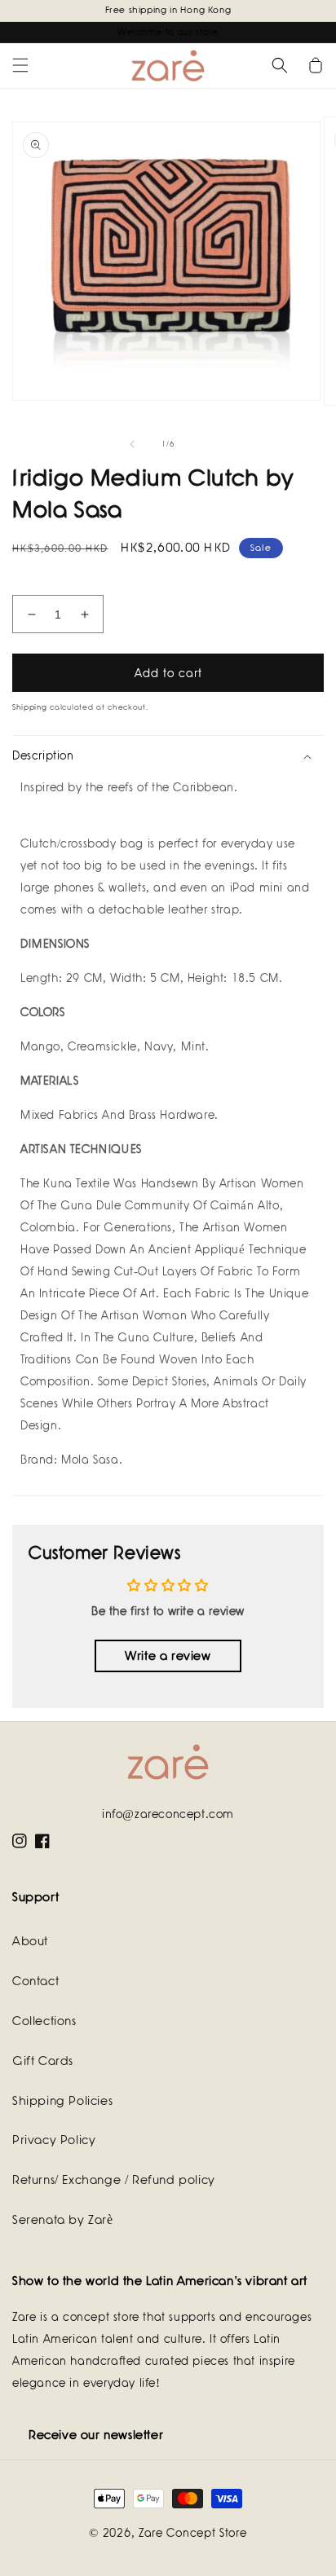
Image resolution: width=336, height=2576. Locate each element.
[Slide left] (132, 444)
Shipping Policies (62, 2101)
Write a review (168, 1656)
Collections (44, 2021)
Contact (35, 1981)
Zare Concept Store (193, 2533)
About (30, 1941)
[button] (20, 65)
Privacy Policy (54, 2140)
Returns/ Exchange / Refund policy (114, 2180)
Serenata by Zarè (63, 2220)
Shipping (30, 707)
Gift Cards (43, 2061)
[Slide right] (204, 444)
